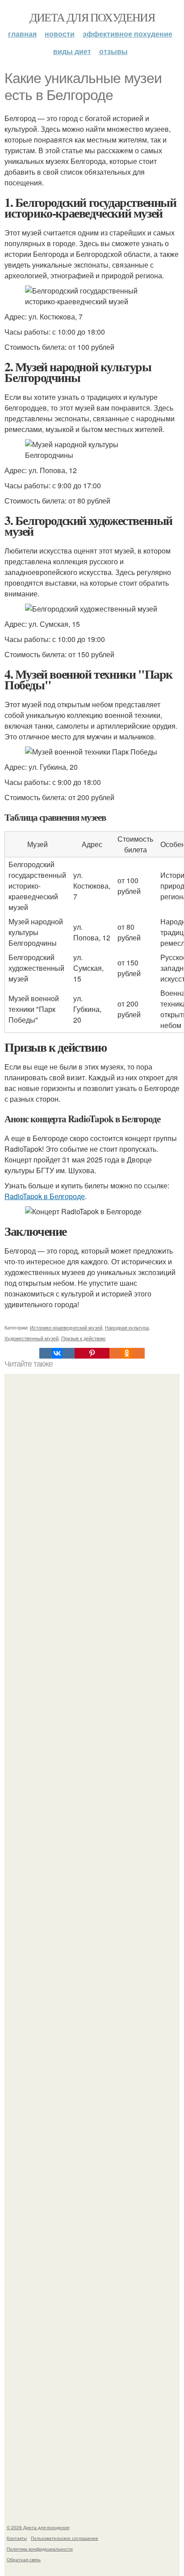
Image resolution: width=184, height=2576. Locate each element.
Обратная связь (24, 2559)
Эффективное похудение (128, 34)
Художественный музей (31, 1338)
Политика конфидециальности (40, 2549)
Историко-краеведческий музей (66, 1327)
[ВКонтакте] (57, 1353)
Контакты (17, 2538)
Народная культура (127, 1327)
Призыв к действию (83, 1338)
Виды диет (72, 51)
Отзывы (113, 51)
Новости (60, 34)
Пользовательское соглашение (65, 2538)
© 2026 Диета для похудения (38, 2527)
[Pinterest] (92, 1353)
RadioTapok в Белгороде (45, 1196)
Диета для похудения (92, 17)
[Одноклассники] (127, 1353)
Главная (22, 34)
